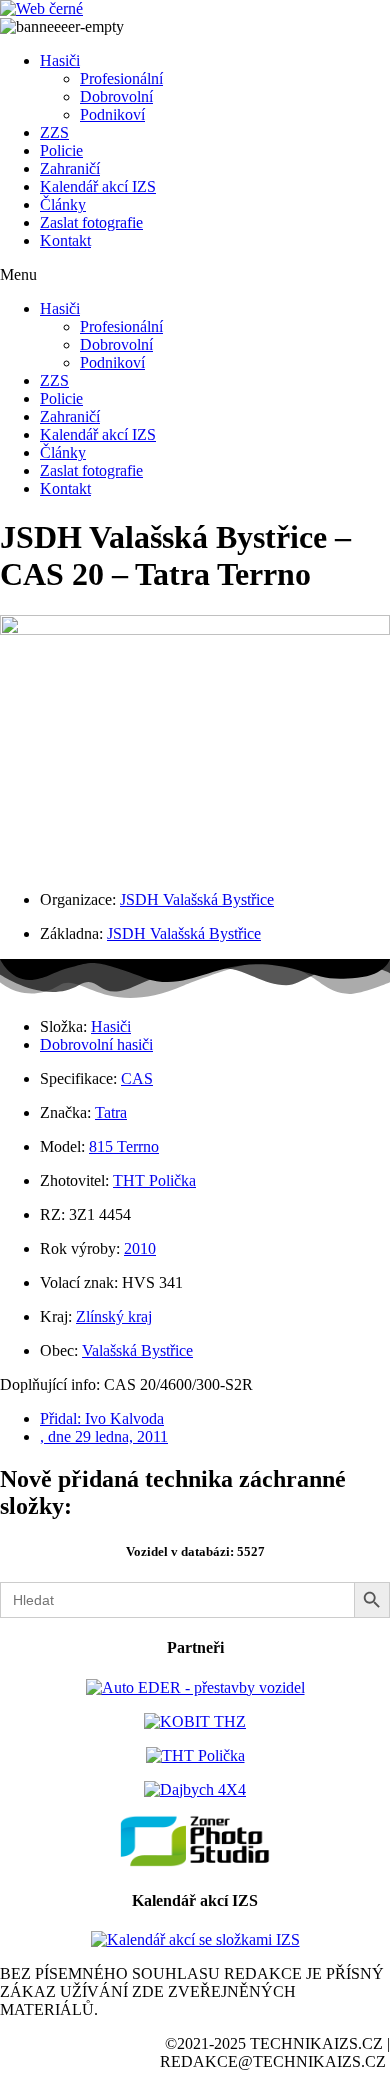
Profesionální (121, 78)
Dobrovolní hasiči (96, 1044)
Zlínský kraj (114, 1316)
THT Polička (154, 1180)
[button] (195, 275)
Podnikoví (112, 114)
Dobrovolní (116, 96)
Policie (61, 150)
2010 (140, 1248)
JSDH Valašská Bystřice (197, 899)
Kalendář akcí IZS (98, 186)
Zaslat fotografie (91, 222)
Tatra (111, 1112)
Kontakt (65, 240)
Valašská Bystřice (137, 1350)
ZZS (54, 132)
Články (63, 204)
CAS (137, 1078)
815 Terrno (124, 1146)
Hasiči (60, 60)
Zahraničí (70, 168)
